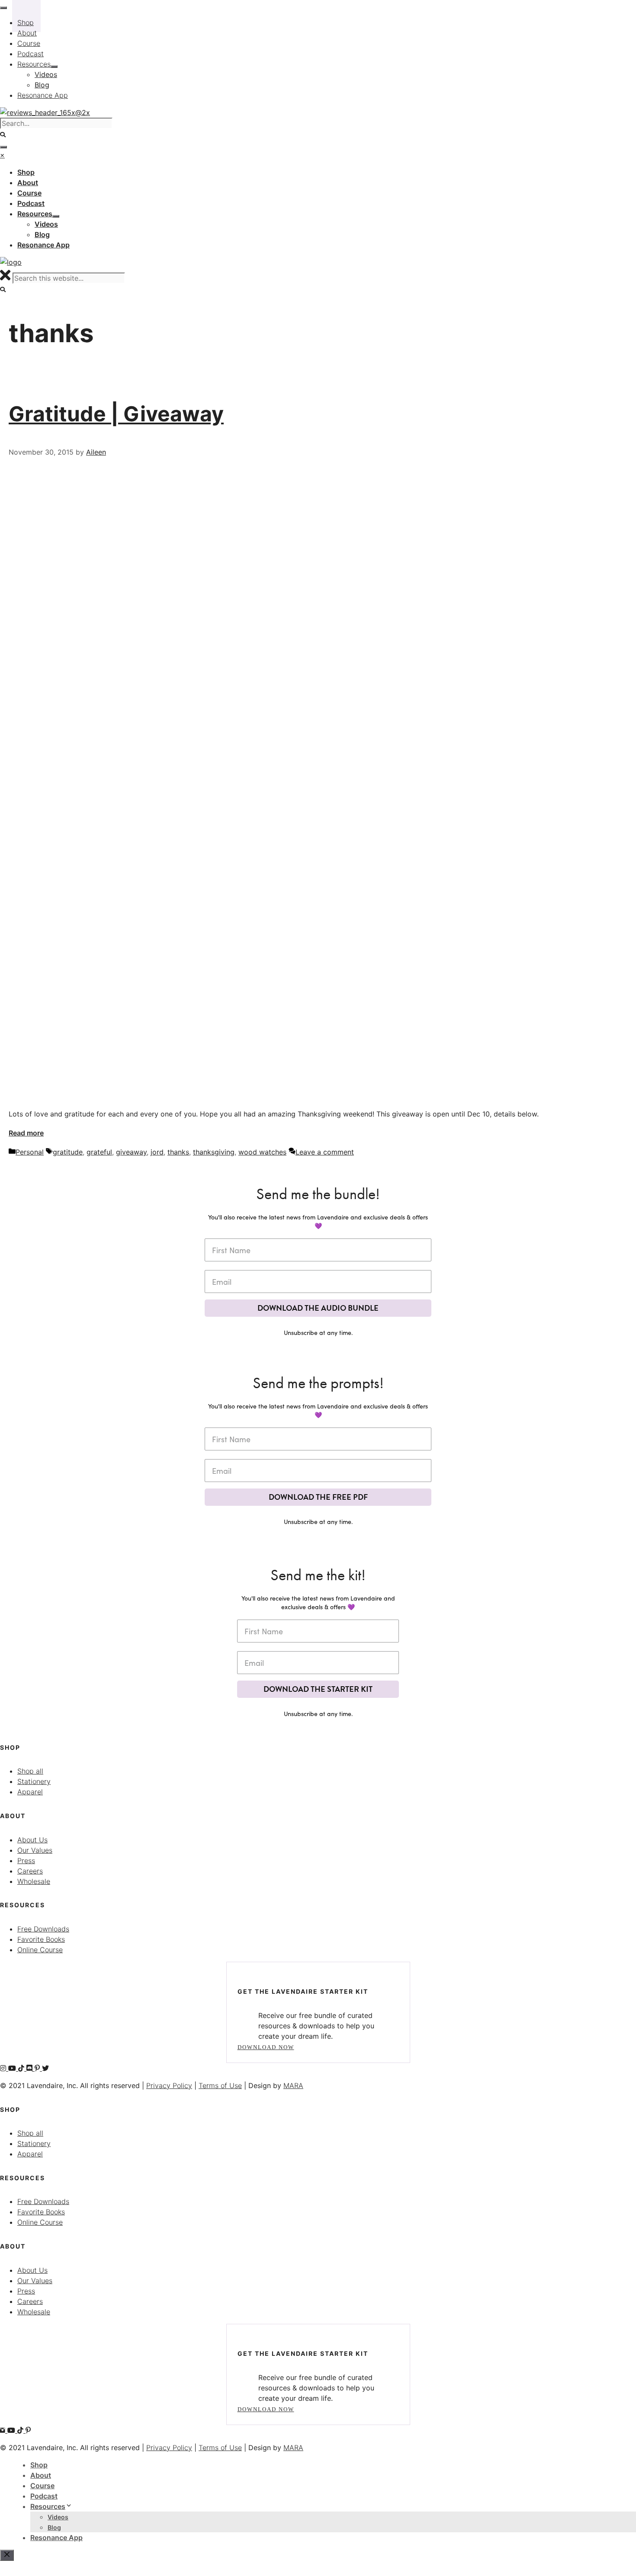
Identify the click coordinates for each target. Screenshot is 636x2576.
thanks (178, 1152)
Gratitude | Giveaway (116, 414)
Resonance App (56, 2538)
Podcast (44, 2496)
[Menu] (3, 147)
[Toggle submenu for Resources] (56, 216)
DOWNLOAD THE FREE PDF (318, 1497)
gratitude (68, 1152)
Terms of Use (220, 2085)
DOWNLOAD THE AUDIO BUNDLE (318, 1308)
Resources (48, 2506)
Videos (58, 2517)
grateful (99, 1152)
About (41, 2475)
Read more (26, 1133)
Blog (54, 2527)
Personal (30, 1152)
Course (42, 2486)
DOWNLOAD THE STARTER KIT (318, 1689)
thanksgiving (214, 1152)
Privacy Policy (169, 2085)
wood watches (262, 1152)
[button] (3, 290)
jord (157, 1152)
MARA (293, 2085)
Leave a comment (325, 1152)
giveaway (131, 1152)
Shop (39, 2465)
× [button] (2, 155)
